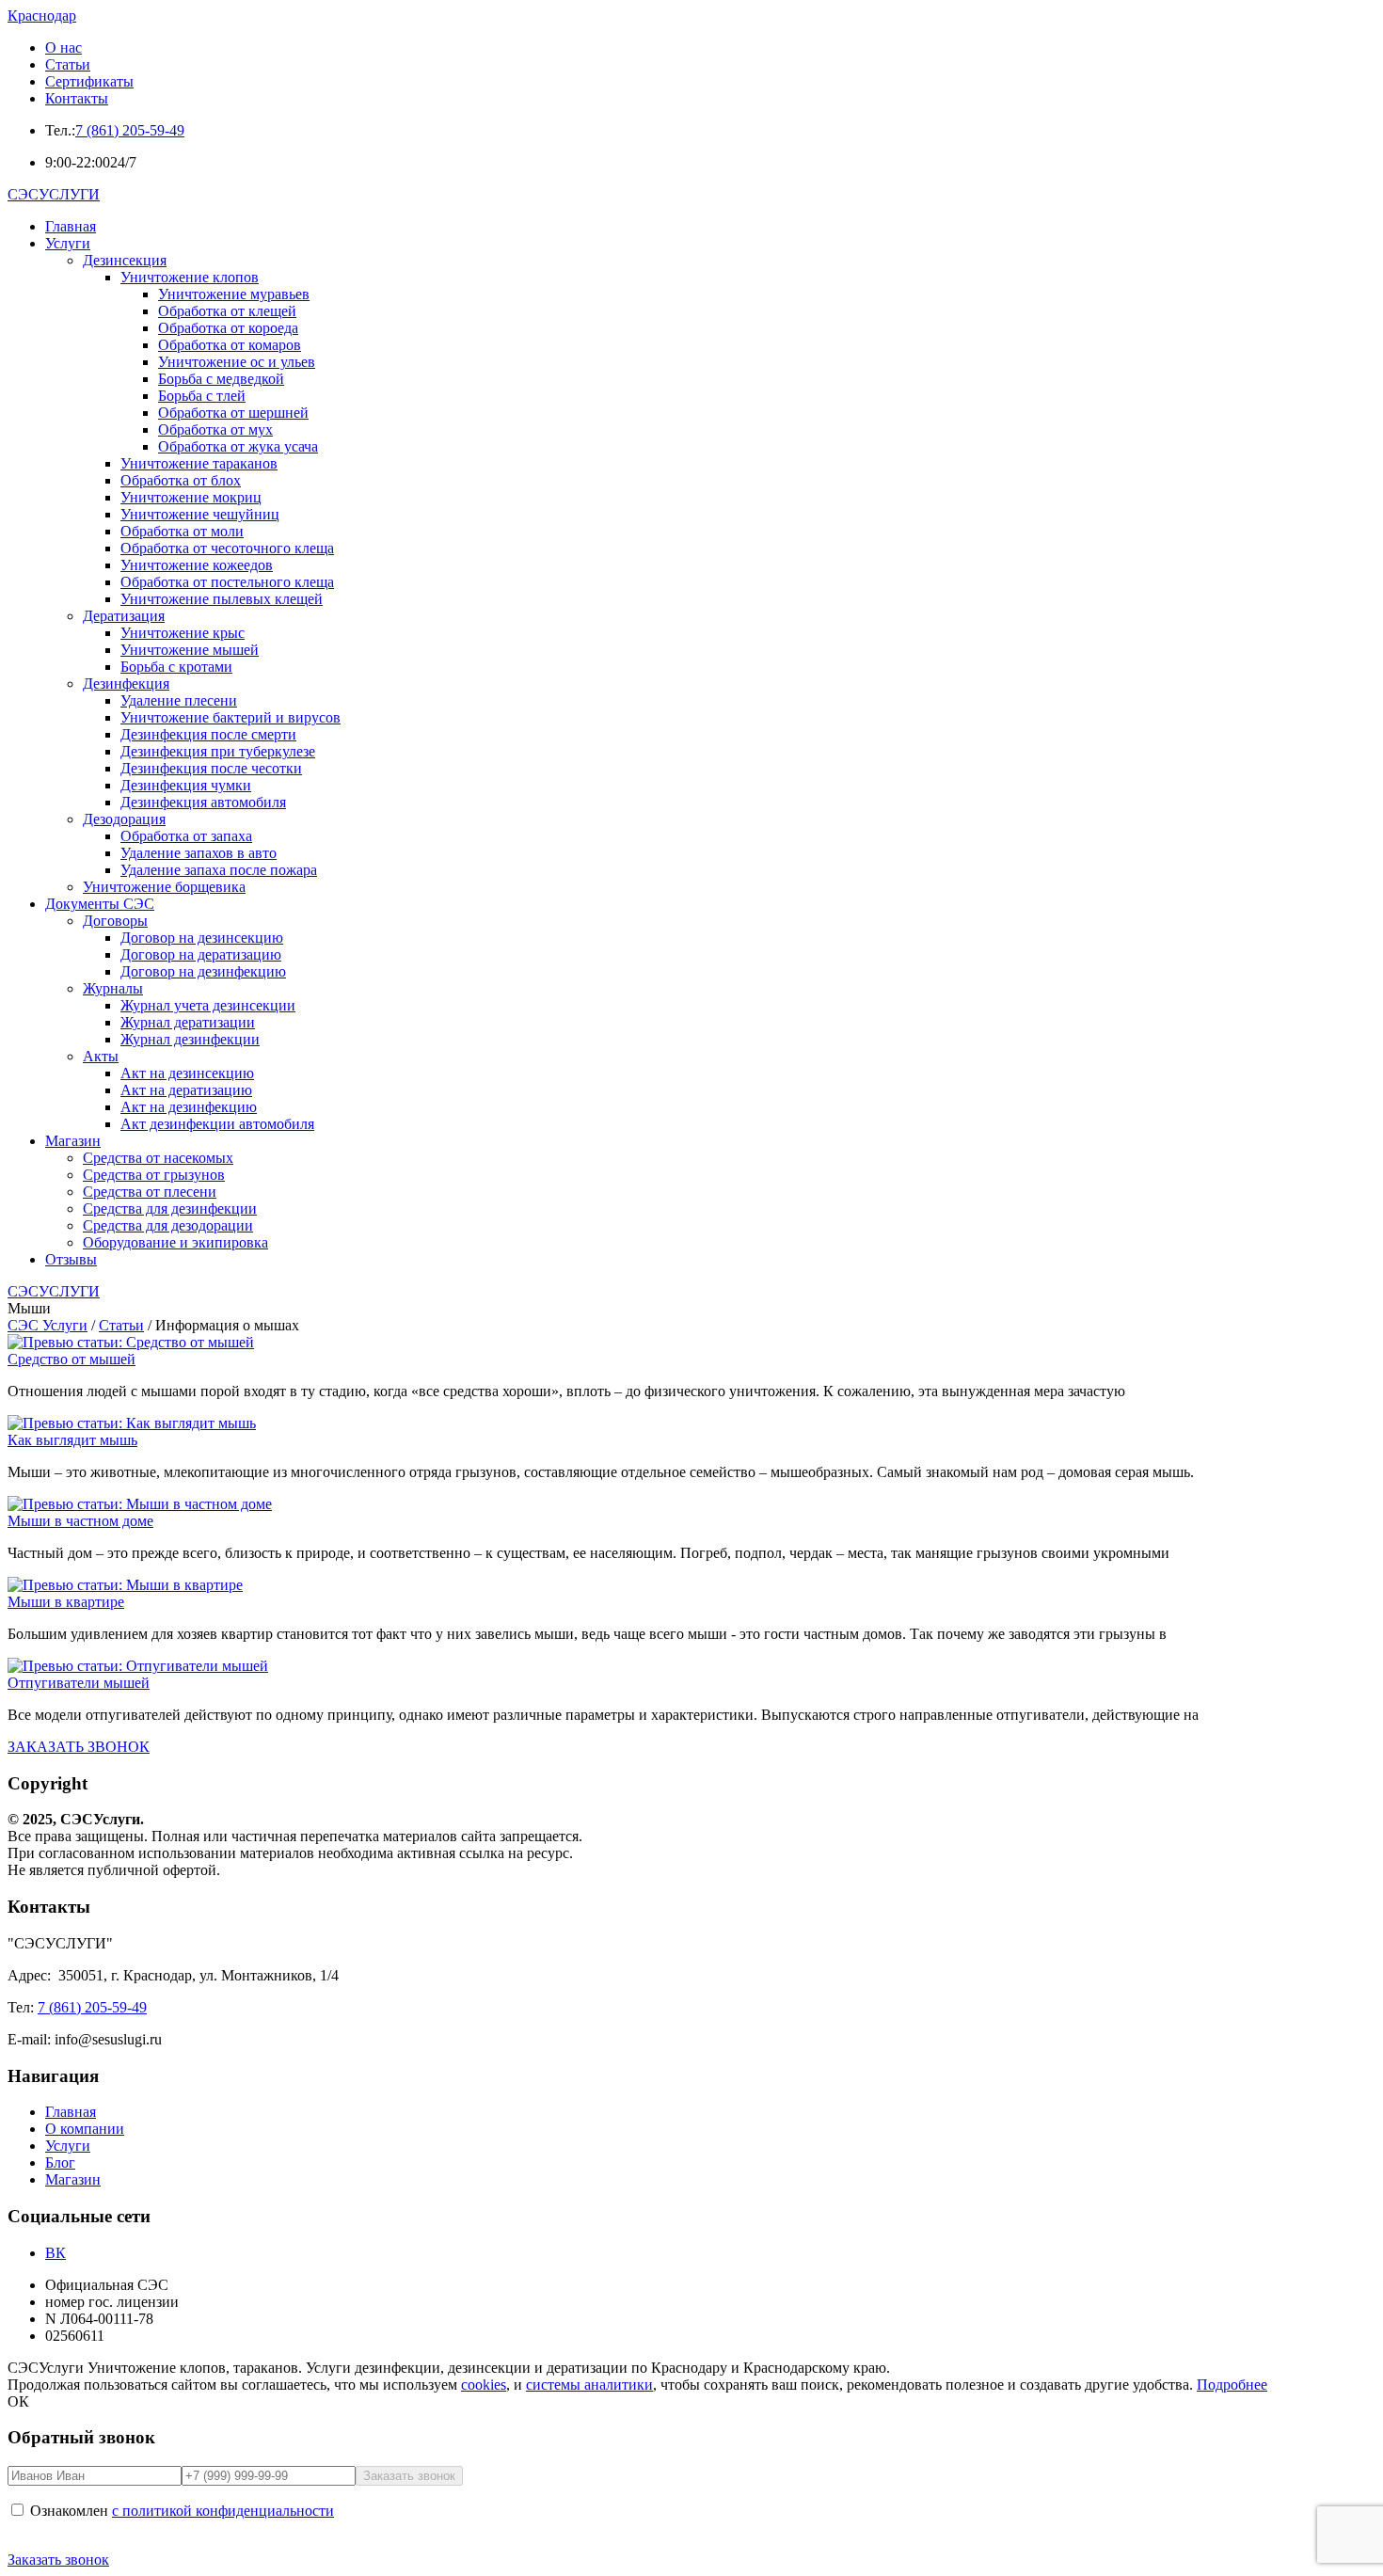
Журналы (113, 988)
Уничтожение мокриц (191, 497)
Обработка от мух (215, 429)
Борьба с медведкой (221, 379)
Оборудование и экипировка (175, 1242)
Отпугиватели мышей (79, 1683)
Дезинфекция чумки (186, 785)
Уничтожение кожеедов (197, 565)
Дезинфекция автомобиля (203, 802)
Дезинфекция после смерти (208, 734)
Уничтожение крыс (183, 633)
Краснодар (42, 16)
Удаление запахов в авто (199, 853)
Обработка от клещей (227, 311)
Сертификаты (89, 81)
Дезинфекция (126, 684)
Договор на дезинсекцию (202, 938)
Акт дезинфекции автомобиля (217, 1124)
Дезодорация (124, 819)
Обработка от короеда (228, 328)
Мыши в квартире (66, 1602)
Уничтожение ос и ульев (237, 362)
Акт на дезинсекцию (187, 1073)
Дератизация (124, 616)
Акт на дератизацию (186, 1090)
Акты (101, 1056)
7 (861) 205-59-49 (130, 130)
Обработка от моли (182, 531)
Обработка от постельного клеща (227, 582)
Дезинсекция (125, 260)
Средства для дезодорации (168, 1225)
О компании (85, 2129)
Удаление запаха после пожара (219, 870)
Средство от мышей (72, 1359)
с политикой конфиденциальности (223, 2511)
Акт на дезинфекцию (189, 1107)
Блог (60, 2163)
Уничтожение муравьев (234, 294)
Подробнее (1232, 2385)
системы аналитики (589, 2385)
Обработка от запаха (186, 836)
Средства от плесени (150, 1192)
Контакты (77, 98)
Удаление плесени (179, 700)
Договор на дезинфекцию (203, 971)
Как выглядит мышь (72, 1440)
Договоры (115, 921)
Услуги (68, 243)
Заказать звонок (58, 2560)
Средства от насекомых (158, 1158)
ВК (56, 2253)
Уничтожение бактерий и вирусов (230, 717)
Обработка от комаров (230, 345)
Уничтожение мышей (190, 650)
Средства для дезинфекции (170, 1208)
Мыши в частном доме (80, 1521)
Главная (71, 226)
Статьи (68, 64)
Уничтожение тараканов (199, 463)
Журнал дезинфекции (190, 1039)
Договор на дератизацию (201, 954)
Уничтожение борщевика (164, 887)
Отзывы (71, 1259)
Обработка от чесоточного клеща (227, 548)
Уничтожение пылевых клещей (222, 599)
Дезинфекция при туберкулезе (218, 751)
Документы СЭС (100, 904)
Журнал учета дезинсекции (208, 1005)
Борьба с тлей (202, 396)
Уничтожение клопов (190, 277)
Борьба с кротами (176, 667)
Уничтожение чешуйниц (200, 514)
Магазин (73, 1141)
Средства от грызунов (154, 1175)
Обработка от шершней (233, 413)
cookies (484, 2385)
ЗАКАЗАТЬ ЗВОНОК (79, 1747)
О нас (64, 48)
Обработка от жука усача (238, 446)
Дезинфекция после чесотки (211, 768)
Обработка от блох (181, 480)
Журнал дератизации (188, 1022)
